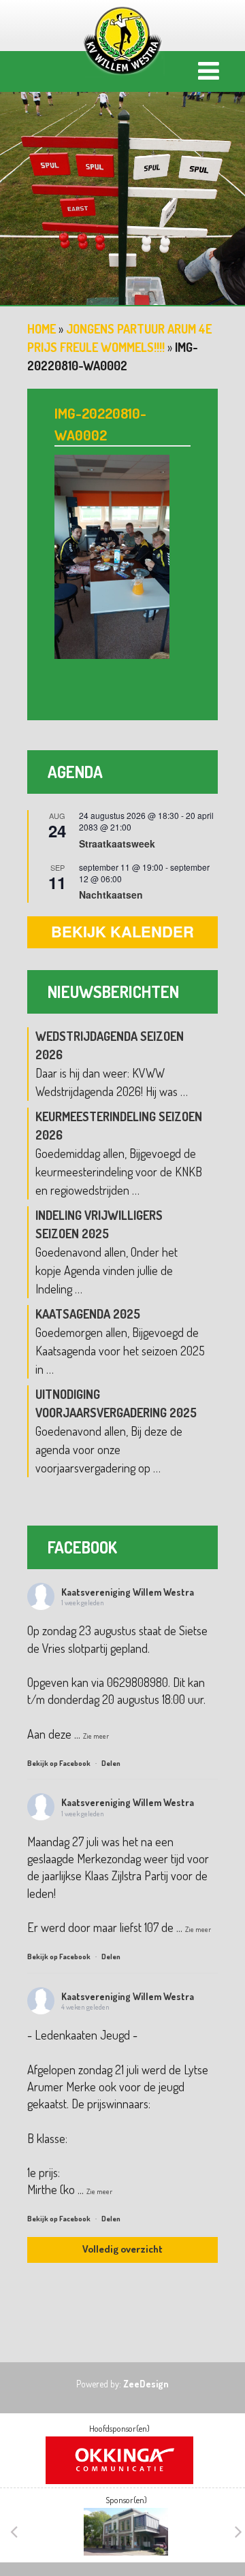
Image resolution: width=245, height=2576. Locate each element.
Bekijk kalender (122, 931)
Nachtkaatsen (111, 895)
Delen (111, 1763)
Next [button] (238, 2532)
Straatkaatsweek (117, 843)
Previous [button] (14, 2532)
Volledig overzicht (122, 2249)
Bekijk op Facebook (60, 1763)
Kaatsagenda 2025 (88, 1314)
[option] (122, 187)
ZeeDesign (146, 2384)
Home (42, 329)
